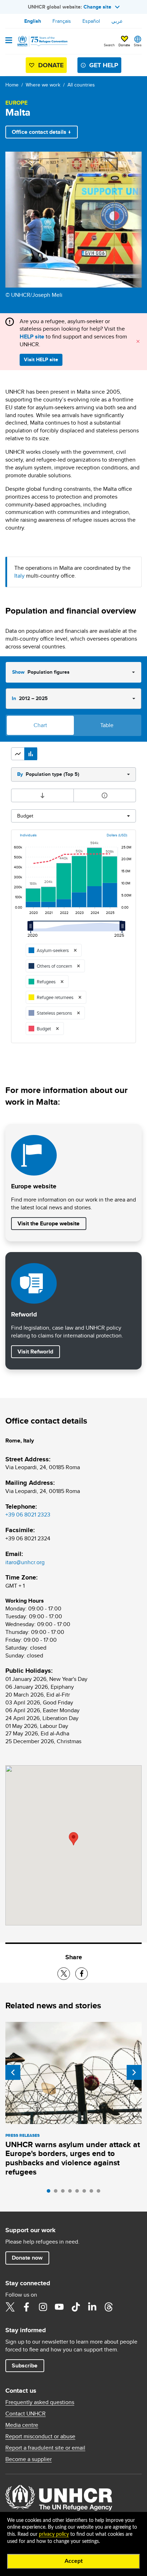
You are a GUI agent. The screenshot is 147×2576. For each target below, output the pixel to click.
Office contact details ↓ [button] (41, 132)
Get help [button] (104, 65)
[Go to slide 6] (86, 2193)
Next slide (134, 2072)
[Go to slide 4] (72, 2193)
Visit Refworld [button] (39, 1351)
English (33, 21)
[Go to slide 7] (93, 2193)
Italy (19, 576)
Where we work (43, 85)
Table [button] (107, 725)
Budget (25, 816)
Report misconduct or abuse (40, 2436)
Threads (108, 2307)
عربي (117, 21)
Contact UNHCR (26, 2414)
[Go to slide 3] (65, 2193)
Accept (74, 2561)
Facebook (26, 2307)
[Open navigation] (9, 41)
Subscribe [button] (25, 2365)
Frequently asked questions (40, 2402)
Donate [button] (124, 45)
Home (12, 85)
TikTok (76, 2307)
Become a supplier (29, 2459)
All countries (81, 85)
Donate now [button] (27, 2258)
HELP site (32, 337)
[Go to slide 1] (50, 2193)
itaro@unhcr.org (25, 1562)
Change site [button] (97, 7)
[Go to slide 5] (79, 2193)
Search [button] (109, 45)
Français (62, 21)
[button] (18, 754)
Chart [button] (40, 725)
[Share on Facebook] (82, 1974)
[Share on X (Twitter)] (64, 1974)
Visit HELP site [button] (41, 359)
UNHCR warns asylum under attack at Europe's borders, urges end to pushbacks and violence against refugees (73, 2158)
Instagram (43, 2307)
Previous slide (13, 2072)
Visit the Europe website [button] (49, 1223)
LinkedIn (92, 2307)
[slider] (32, 929)
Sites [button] (138, 45)
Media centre (22, 2425)
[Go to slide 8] (100, 2193)
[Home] (42, 41)
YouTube (59, 2307)
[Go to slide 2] (57, 2193)
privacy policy (54, 2534)
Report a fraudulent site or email (45, 2448)
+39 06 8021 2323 (28, 1515)
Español (91, 21)
